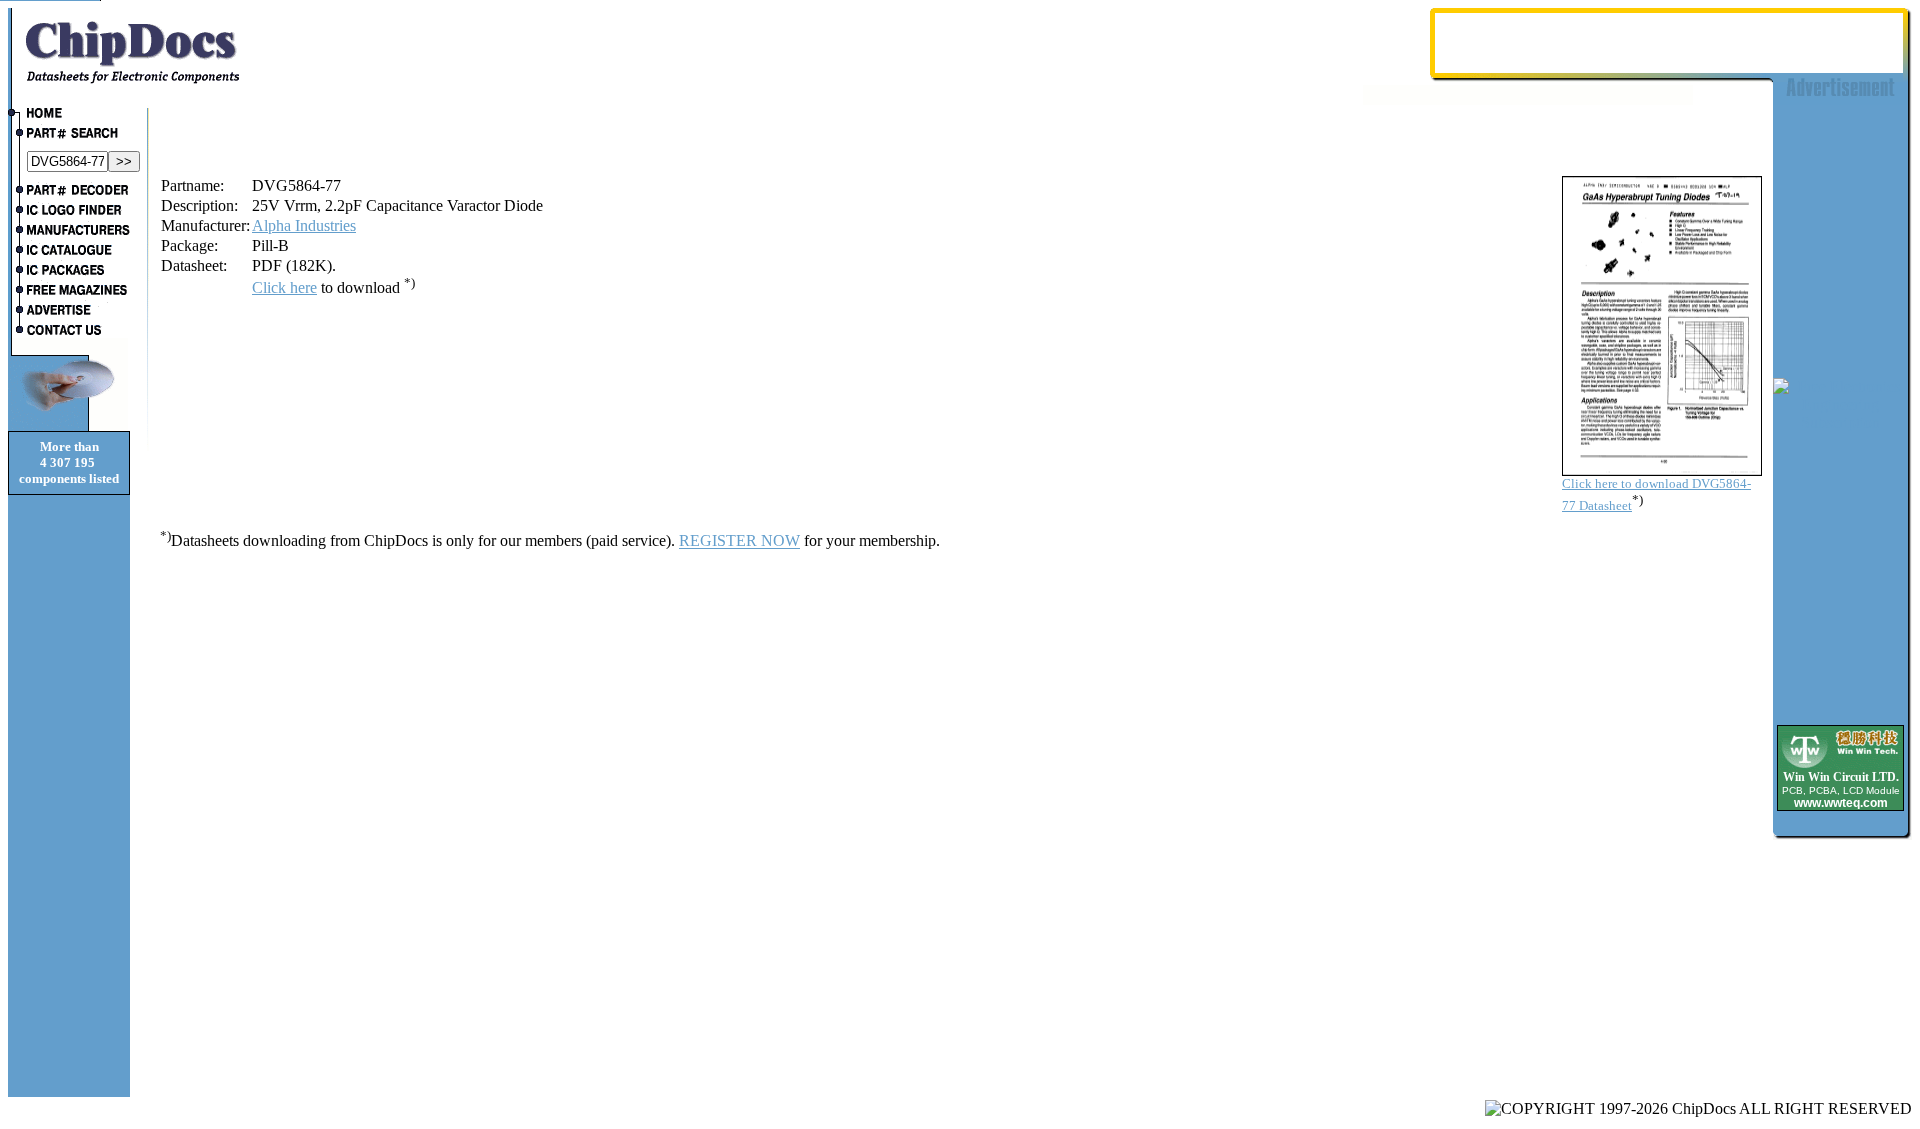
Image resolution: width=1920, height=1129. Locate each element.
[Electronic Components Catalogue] (69, 252)
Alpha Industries (304, 225)
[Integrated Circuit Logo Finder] (69, 212)
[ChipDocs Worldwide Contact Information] (69, 330)
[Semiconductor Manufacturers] (69, 232)
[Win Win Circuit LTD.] (1840, 766)
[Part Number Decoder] (69, 192)
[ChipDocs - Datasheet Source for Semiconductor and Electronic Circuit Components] (69, 115)
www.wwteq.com (1841, 803)
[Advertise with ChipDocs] (69, 312)
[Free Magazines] (69, 292)
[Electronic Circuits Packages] (69, 272)
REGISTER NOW (739, 541)
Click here (284, 287)
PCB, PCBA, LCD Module (1841, 790)
